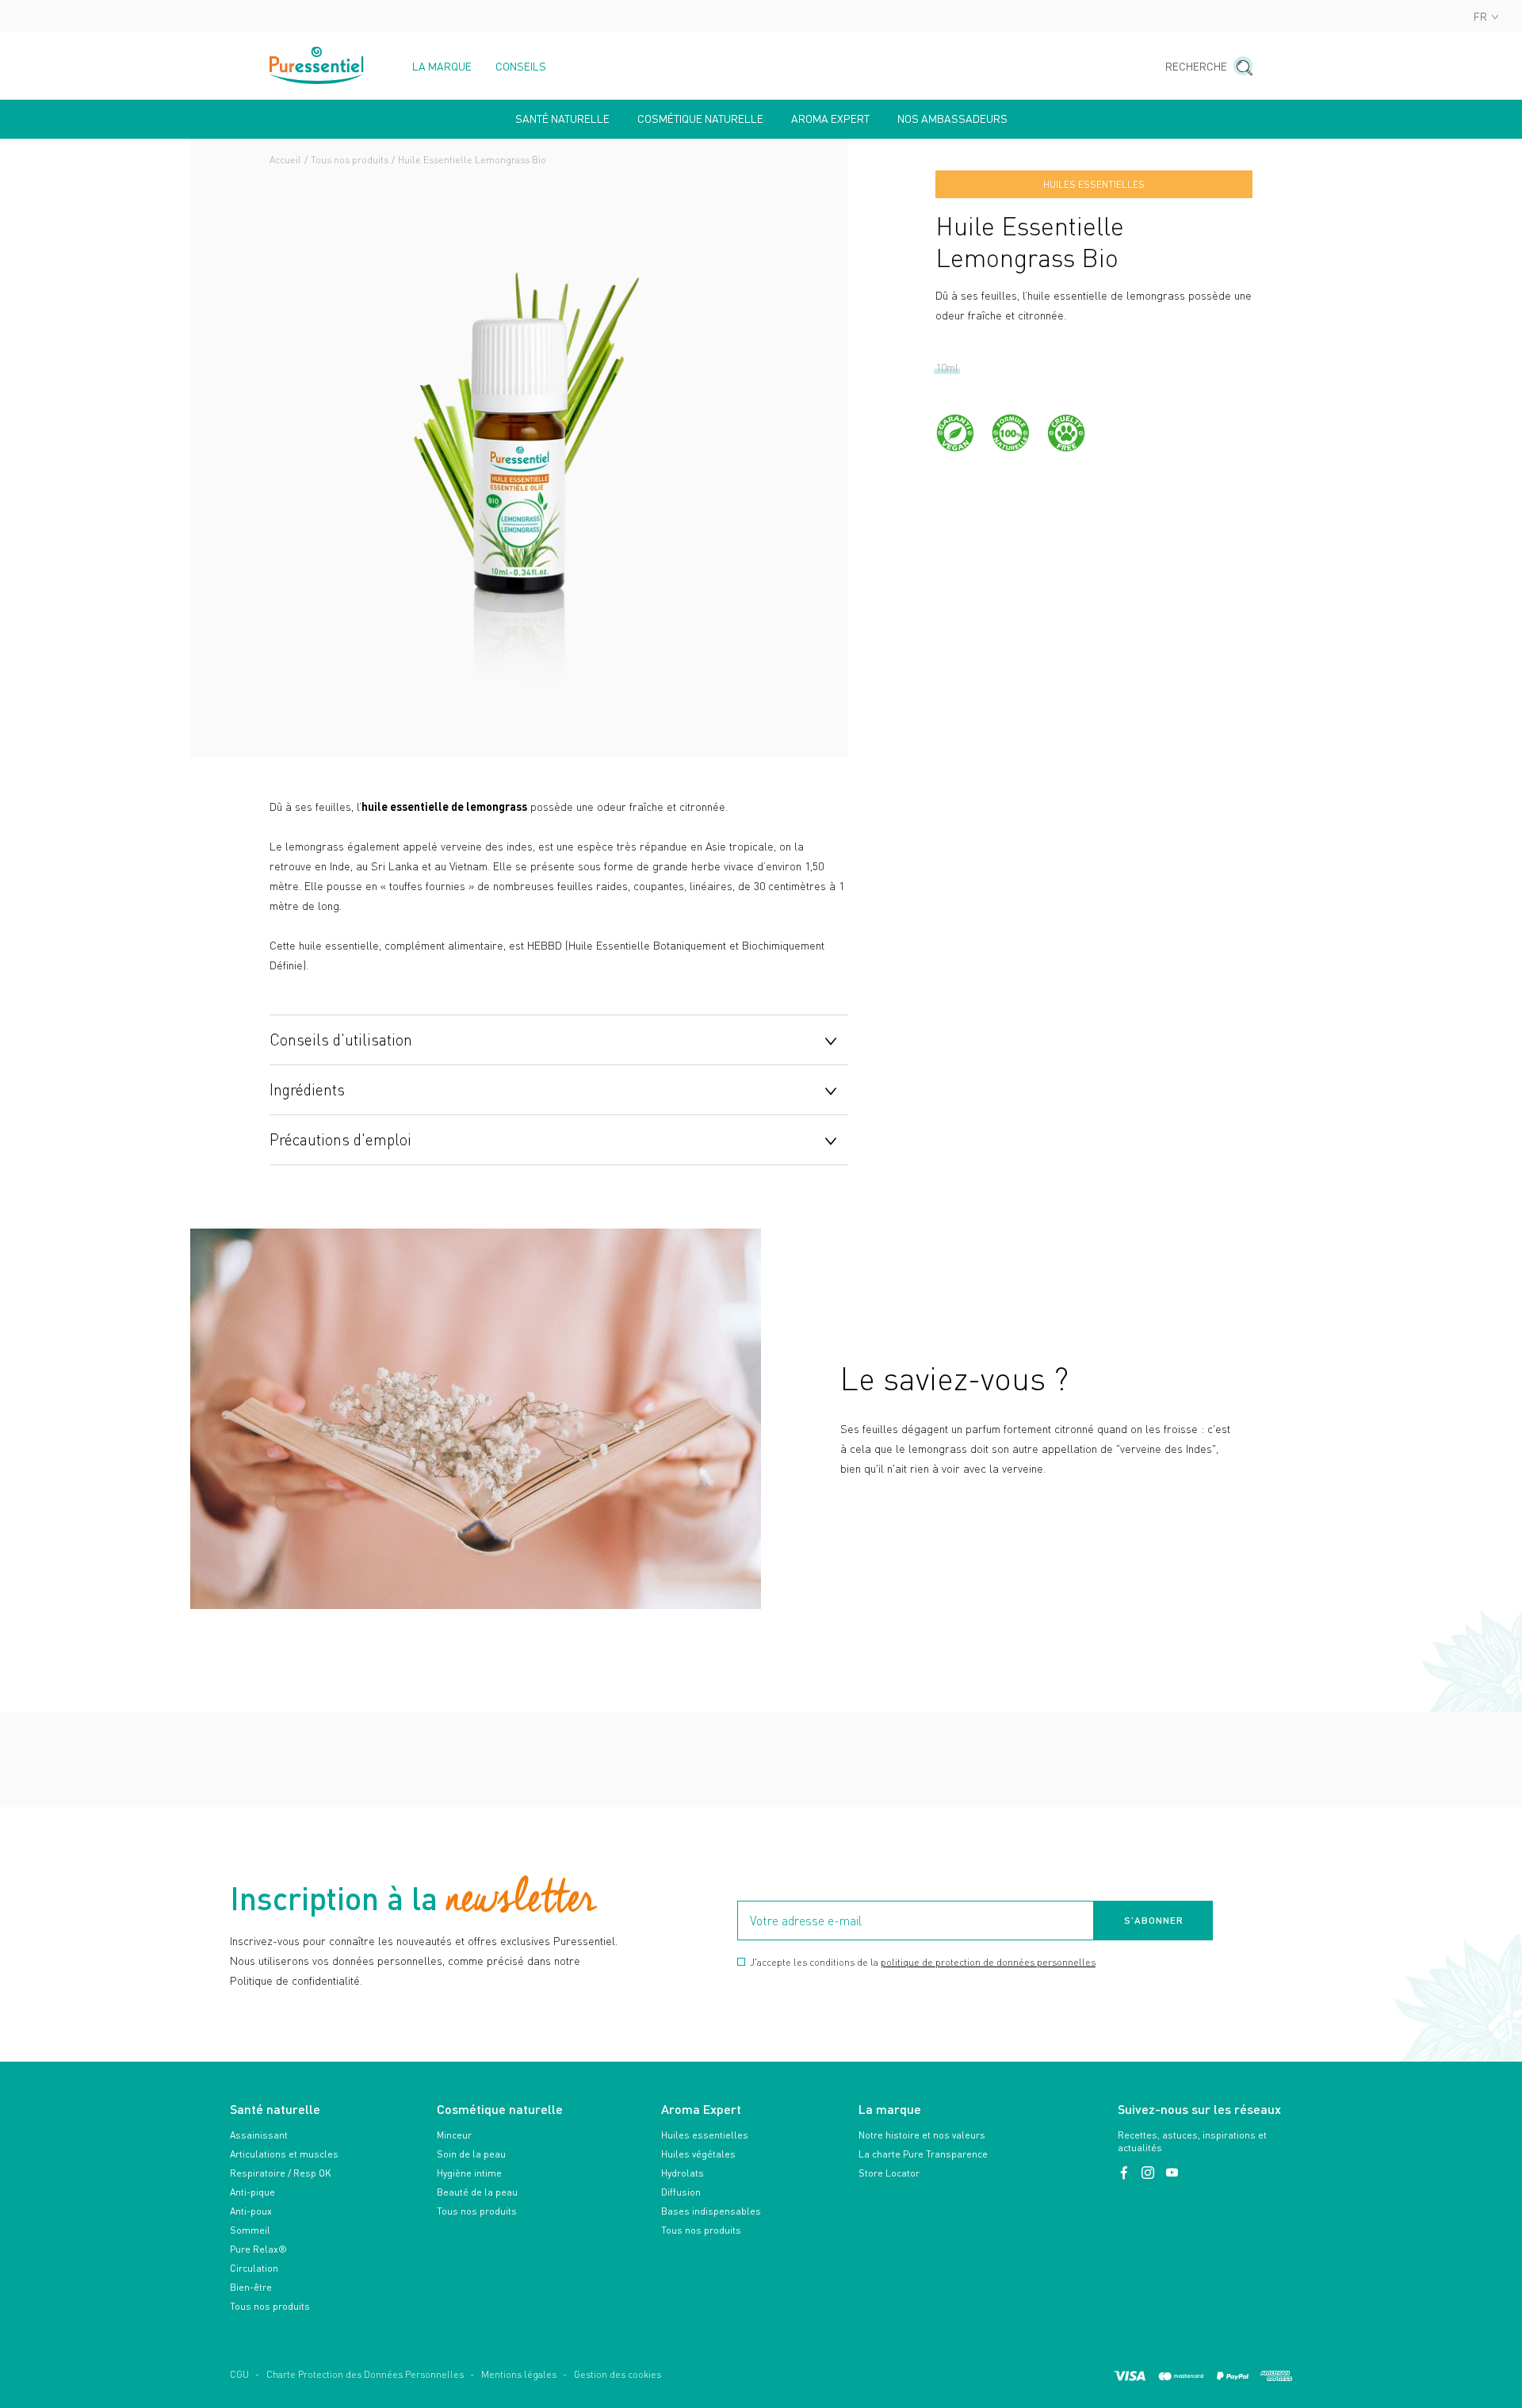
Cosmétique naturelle (700, 119)
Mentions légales (519, 2374)
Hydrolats (683, 2173)
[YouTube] (1172, 2173)
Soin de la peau (471, 2154)
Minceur (454, 2135)
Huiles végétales (698, 2154)
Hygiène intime (469, 2173)
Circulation (254, 2268)
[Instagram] (1149, 2173)
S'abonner (1154, 1920)
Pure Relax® (258, 2249)
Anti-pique (252, 2192)
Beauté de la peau (477, 2192)
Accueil (285, 160)
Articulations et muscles (284, 2154)
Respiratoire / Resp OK (281, 2173)
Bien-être (251, 2287)
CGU (239, 2374)
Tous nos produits (350, 160)
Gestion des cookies (618, 2374)
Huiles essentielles (705, 2135)
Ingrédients (307, 1089)
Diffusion (681, 2192)
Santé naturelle (562, 119)
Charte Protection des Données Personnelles (365, 2374)
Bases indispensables (711, 2211)
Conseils (521, 67)
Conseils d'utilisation (341, 1039)
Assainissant (259, 2135)
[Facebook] (1126, 2173)
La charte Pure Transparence (923, 2154)
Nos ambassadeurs (952, 119)
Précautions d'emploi (340, 1139)
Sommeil (250, 2230)
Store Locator (889, 2173)
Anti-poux (251, 2211)
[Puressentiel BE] (317, 65)
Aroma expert (830, 119)
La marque (442, 67)
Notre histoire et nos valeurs (922, 2135)
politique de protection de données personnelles (988, 1962)
